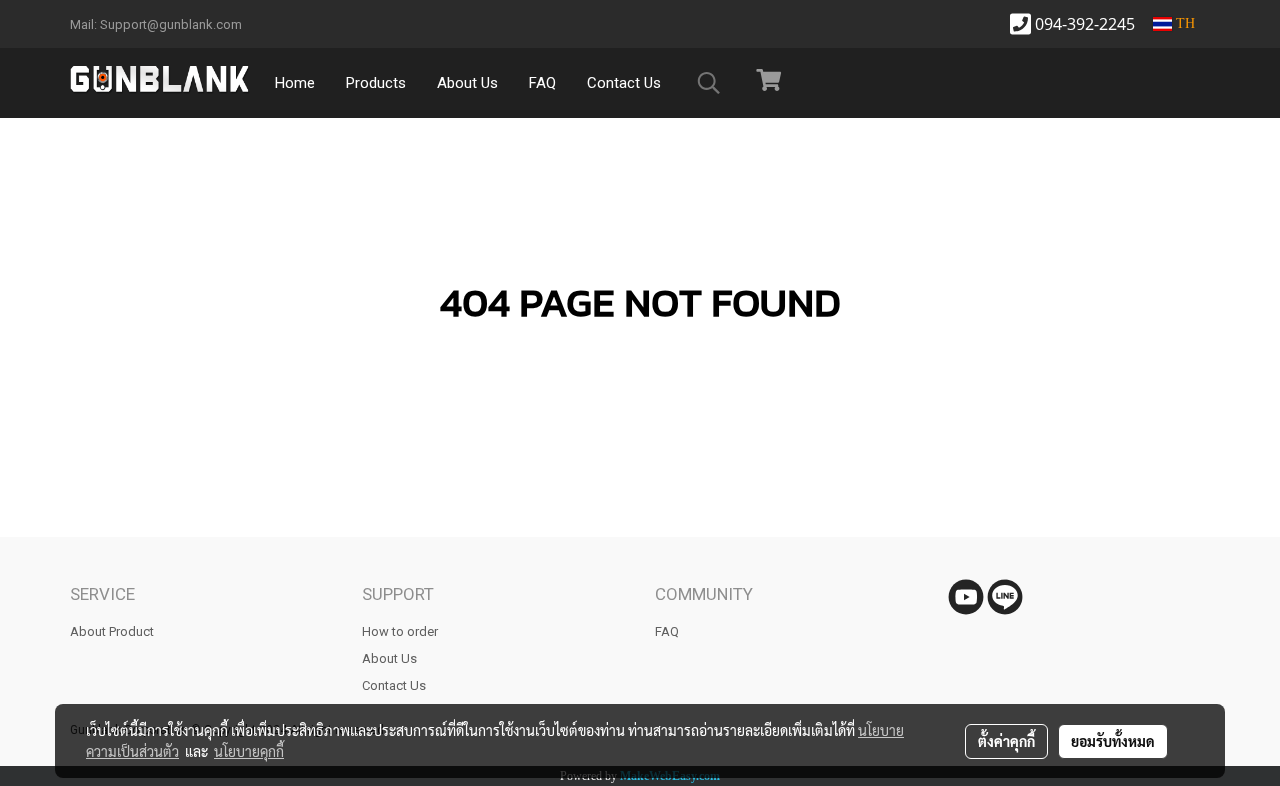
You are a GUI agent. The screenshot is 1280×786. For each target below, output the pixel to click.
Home (295, 83)
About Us (467, 83)
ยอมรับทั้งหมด (1113, 741)
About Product (112, 631)
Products (376, 83)
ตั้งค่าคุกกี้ (1006, 741)
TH (1183, 23)
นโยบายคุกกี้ (249, 751)
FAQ (542, 83)
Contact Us (624, 83)
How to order (400, 631)
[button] (709, 83)
